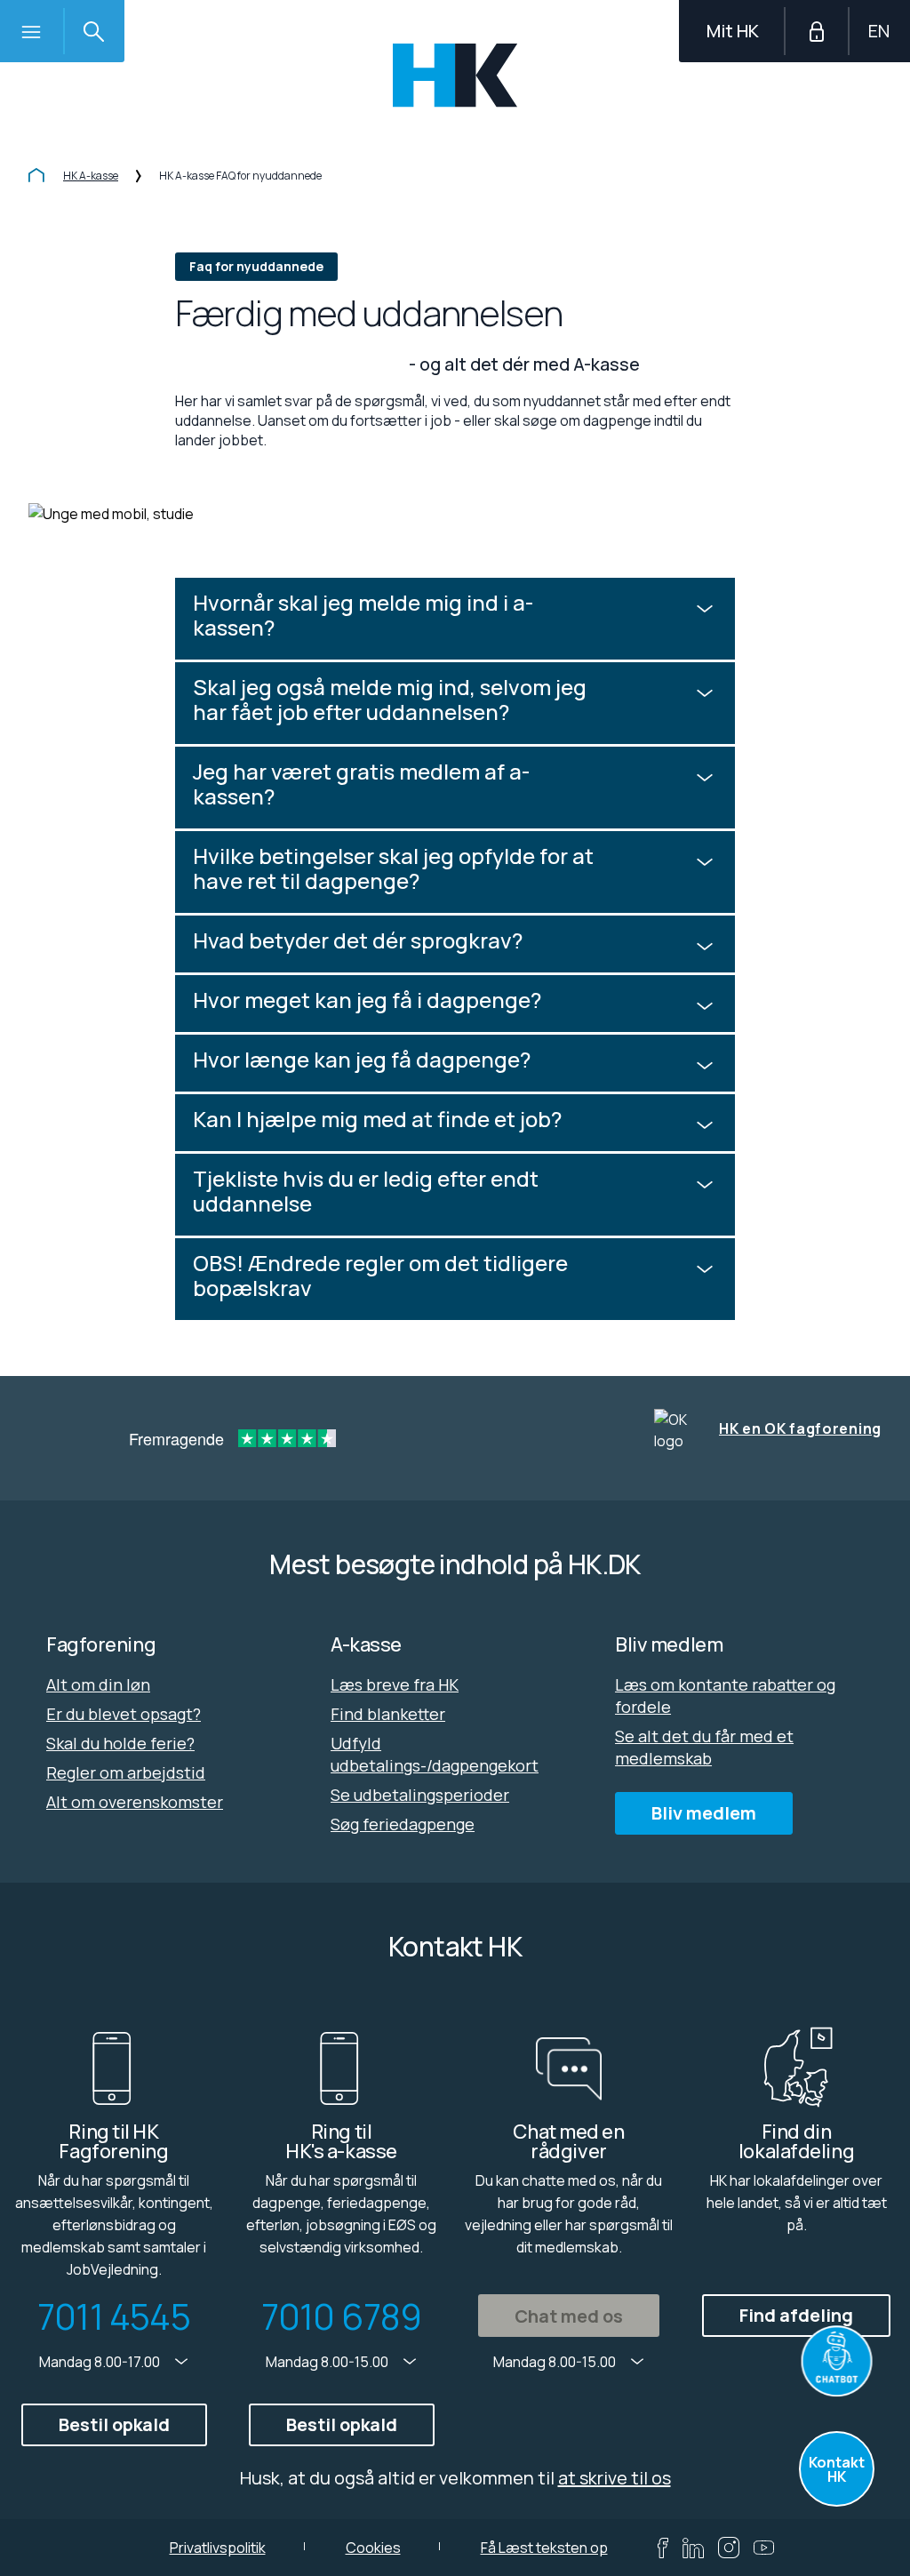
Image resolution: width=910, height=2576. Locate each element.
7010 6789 (342, 2316)
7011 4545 (114, 2316)
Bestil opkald (114, 2424)
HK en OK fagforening (800, 1428)
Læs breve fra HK (395, 1684)
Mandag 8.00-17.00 (101, 2362)
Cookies (373, 2548)
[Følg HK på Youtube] (764, 2548)
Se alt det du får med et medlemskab (704, 1747)
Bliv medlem (704, 1813)
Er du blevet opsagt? (124, 1714)
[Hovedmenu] (31, 31)
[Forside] (36, 177)
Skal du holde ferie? (120, 1743)
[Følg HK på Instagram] (729, 2548)
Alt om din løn (98, 1684)
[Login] (817, 31)
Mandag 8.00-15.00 (328, 2362)
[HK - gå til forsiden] (455, 75)
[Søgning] (93, 31)
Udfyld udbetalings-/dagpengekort (435, 1754)
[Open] (837, 2361)
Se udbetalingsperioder (420, 1795)
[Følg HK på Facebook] (663, 2548)
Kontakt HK (837, 2469)
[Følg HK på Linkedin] (693, 2548)
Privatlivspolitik (218, 2548)
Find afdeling (796, 2315)
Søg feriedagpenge (403, 1824)
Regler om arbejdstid (126, 1772)
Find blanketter (388, 1714)
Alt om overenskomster (135, 1802)
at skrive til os (615, 2478)
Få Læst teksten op (544, 2548)
